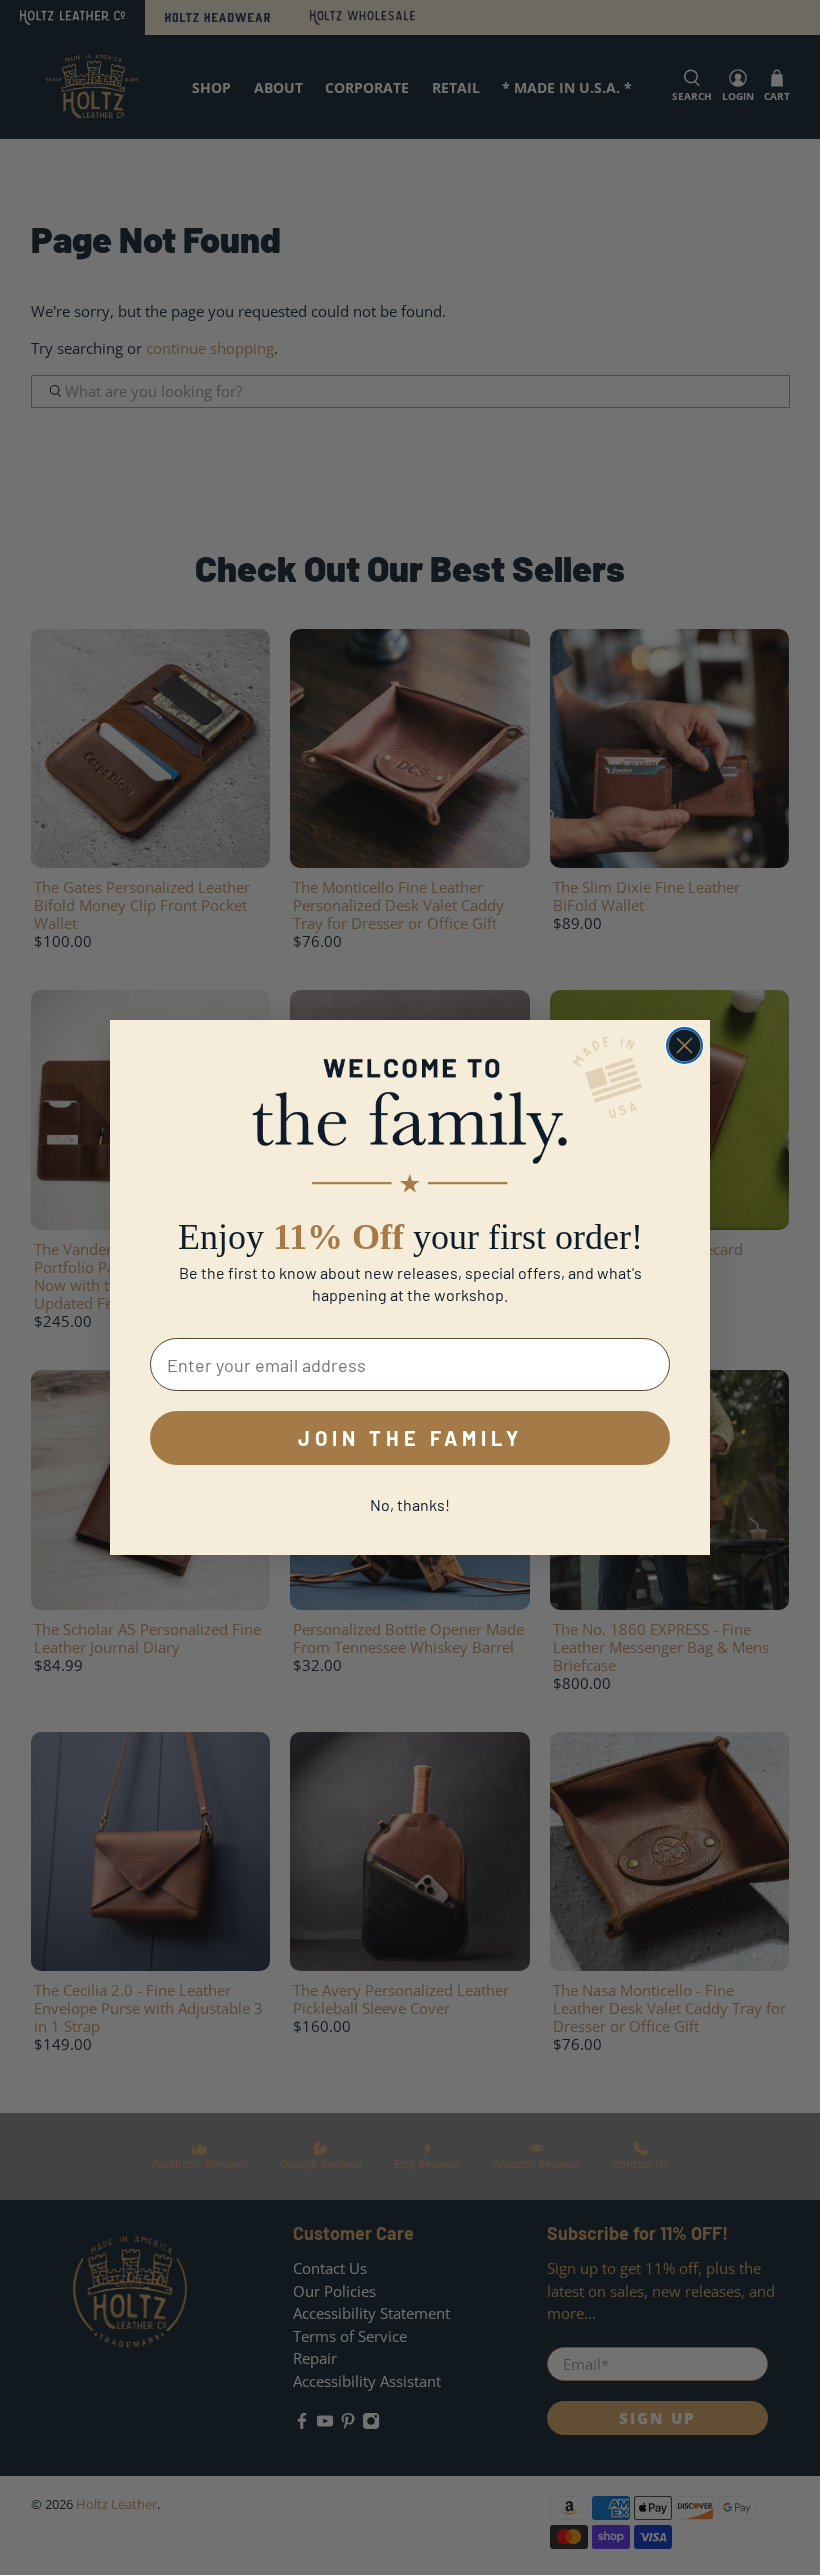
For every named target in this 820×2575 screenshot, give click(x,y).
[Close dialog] (684, 1045)
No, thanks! (410, 1504)
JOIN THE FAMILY (410, 1438)
